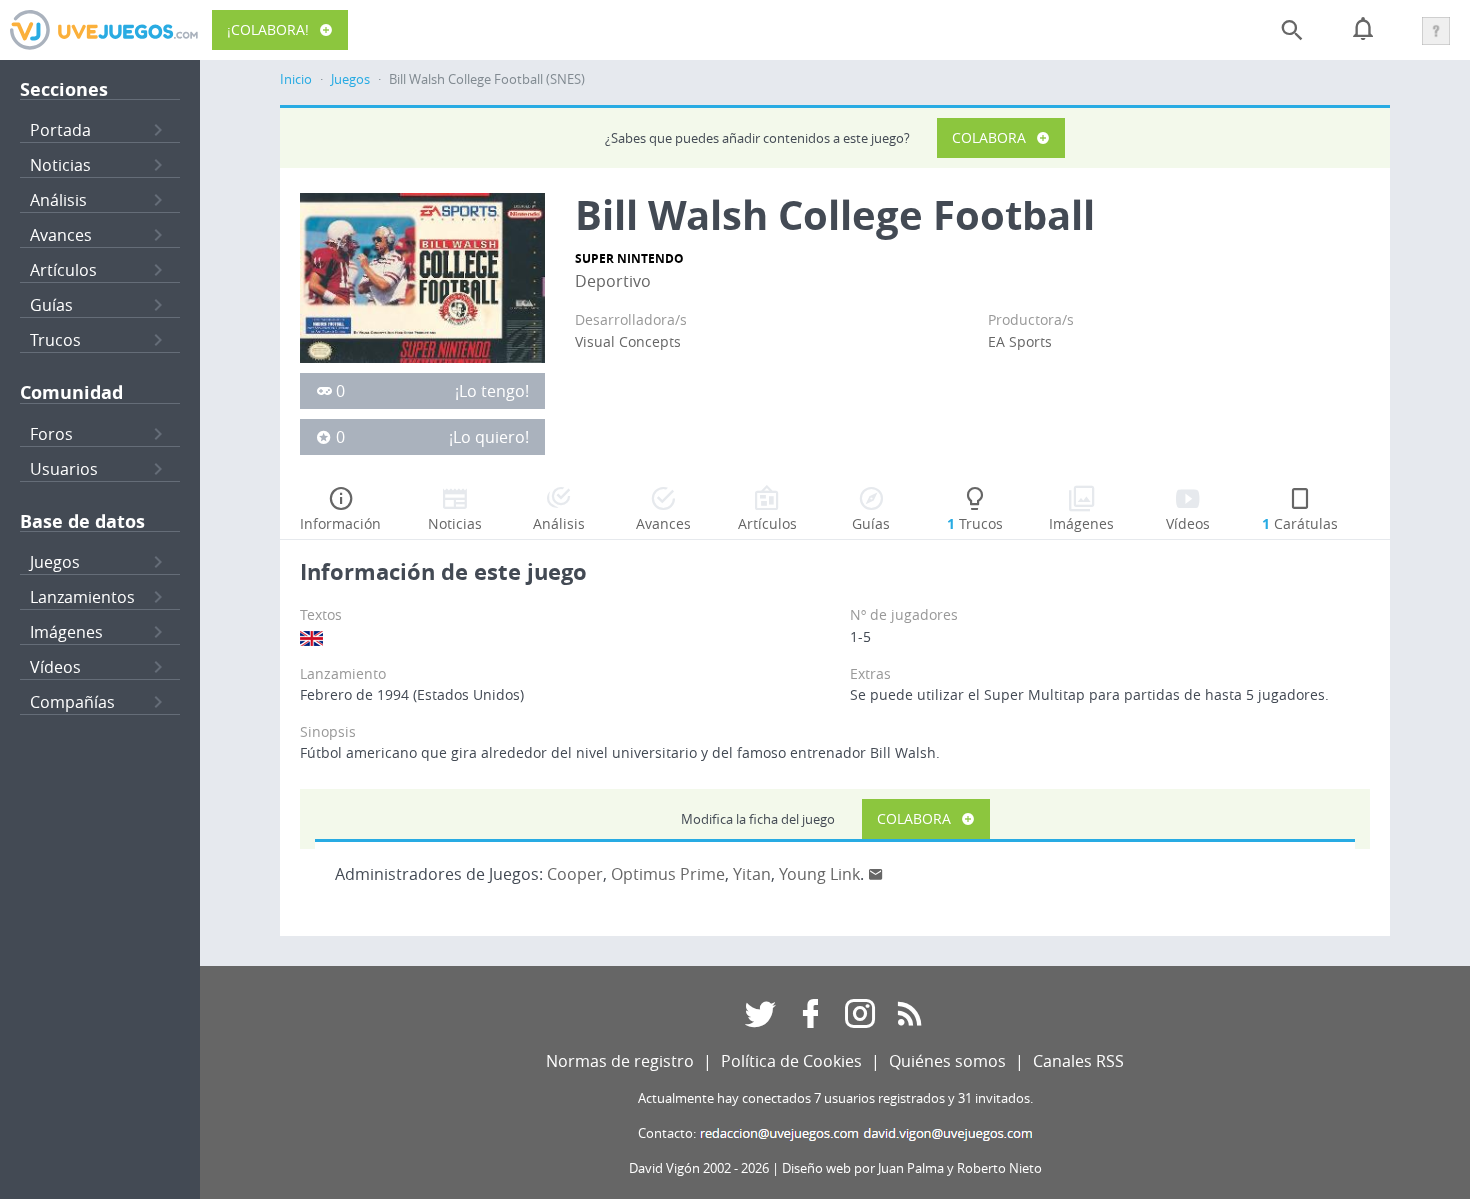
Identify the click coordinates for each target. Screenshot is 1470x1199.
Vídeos (55, 667)
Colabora (989, 137)
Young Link (819, 874)
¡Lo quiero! (489, 437)
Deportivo (613, 281)
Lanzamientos (82, 597)
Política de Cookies (791, 1061)
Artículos (63, 270)
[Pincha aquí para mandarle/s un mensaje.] (876, 874)
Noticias (60, 165)
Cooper (575, 874)
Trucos (55, 340)
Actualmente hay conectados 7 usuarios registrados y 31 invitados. (835, 1098)
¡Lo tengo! (492, 391)
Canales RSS (1078, 1061)
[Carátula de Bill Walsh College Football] (422, 276)
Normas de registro (620, 1061)
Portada (60, 130)
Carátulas (1300, 523)
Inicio (296, 79)
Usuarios (64, 469)
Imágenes (66, 632)
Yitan (752, 874)
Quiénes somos (947, 1061)
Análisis (58, 200)
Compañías (72, 702)
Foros (51, 434)
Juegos (55, 562)
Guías (51, 305)
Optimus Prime (668, 874)
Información (340, 523)
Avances (61, 235)
